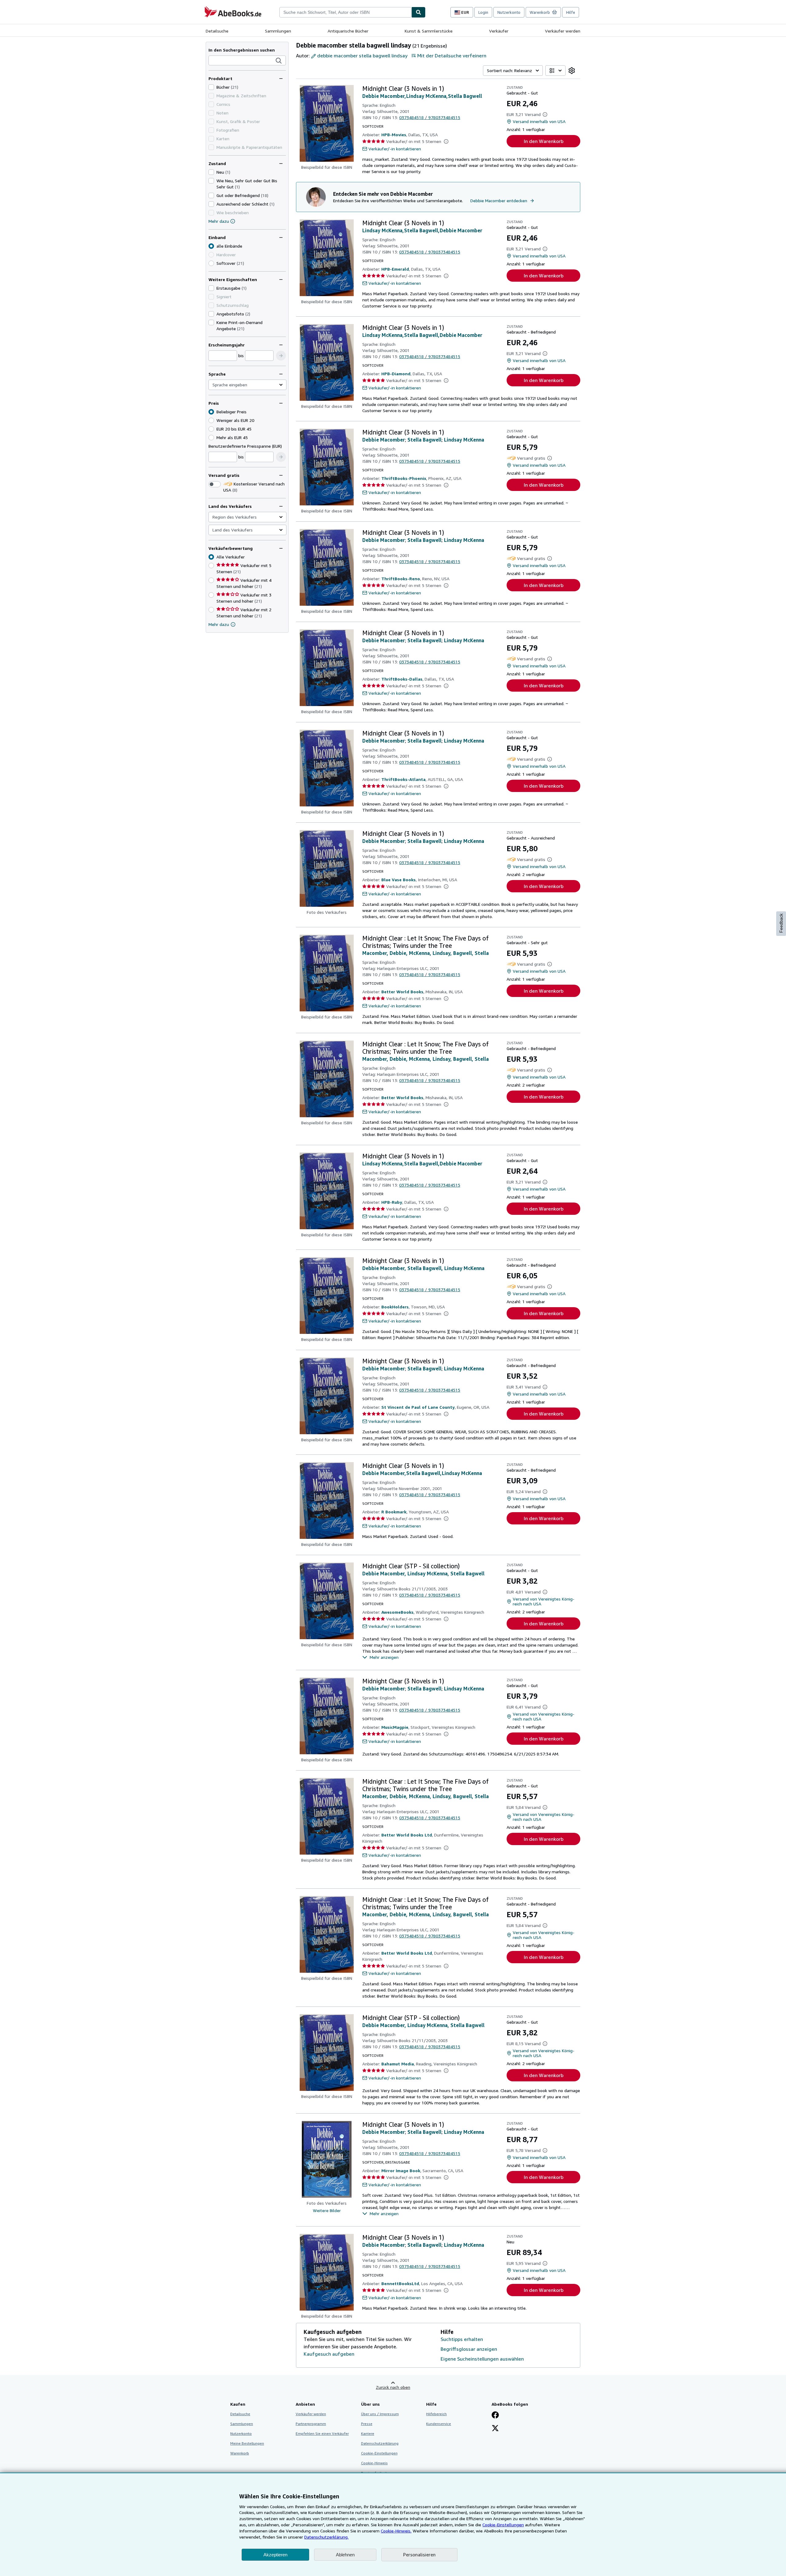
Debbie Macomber (384, 440)
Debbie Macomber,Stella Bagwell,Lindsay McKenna (422, 1473)
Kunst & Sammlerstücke (429, 31)
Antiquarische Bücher (348, 31)
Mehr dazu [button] (219, 624)
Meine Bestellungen (247, 2443)
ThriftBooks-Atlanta (403, 779)
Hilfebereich (436, 2414)
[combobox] (345, 12)
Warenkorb (240, 2453)
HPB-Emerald (395, 269)
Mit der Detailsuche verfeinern (452, 56)
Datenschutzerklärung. (326, 2537)
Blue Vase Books (399, 880)
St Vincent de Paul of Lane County (418, 1407)
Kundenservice (439, 2424)
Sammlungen (278, 31)
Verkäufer (499, 31)
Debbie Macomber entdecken (499, 201)
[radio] (211, 263)
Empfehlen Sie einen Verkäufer (322, 2433)
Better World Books (402, 992)
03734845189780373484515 (430, 117)
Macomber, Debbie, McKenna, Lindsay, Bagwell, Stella (426, 953)
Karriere (368, 2433)
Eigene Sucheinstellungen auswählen (482, 2359)
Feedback (781, 923)
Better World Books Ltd (407, 1835)
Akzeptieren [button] (275, 2555)
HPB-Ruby (392, 1202)
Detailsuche (217, 31)
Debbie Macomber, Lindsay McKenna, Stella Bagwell (423, 1574)
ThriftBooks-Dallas (402, 679)
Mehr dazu (219, 221)
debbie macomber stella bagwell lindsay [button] (362, 56)
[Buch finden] (418, 12)
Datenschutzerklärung (380, 2443)
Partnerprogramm (311, 2424)
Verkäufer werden (563, 31)
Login (483, 12)
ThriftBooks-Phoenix (404, 478)
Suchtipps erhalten (462, 2339)
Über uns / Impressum (380, 2414)
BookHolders (395, 1307)
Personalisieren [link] (419, 2555)
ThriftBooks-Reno (401, 579)
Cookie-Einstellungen (503, 2525)
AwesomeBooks (397, 1612)
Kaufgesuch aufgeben (329, 2354)
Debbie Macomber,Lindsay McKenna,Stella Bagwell (422, 96)
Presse (367, 2424)
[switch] (215, 484)
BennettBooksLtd (400, 2283)
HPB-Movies (394, 135)
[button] (279, 61)
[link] (572, 71)
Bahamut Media (398, 2064)
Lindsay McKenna (464, 440)
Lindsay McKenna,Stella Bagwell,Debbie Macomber (422, 230)
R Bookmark (394, 1512)
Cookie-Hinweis (374, 2463)
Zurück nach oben (393, 2387)
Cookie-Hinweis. (396, 2531)
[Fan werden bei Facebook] (495, 2416)
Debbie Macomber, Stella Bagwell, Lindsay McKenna (423, 1268)
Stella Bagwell (424, 440)
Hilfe (571, 12)
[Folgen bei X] (495, 2429)
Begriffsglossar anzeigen (469, 2349)
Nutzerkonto (509, 12)
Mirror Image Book (401, 2170)
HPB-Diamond (396, 374)
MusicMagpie (395, 1727)
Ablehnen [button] (345, 2555)
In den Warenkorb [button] (544, 141)
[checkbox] (211, 87)
